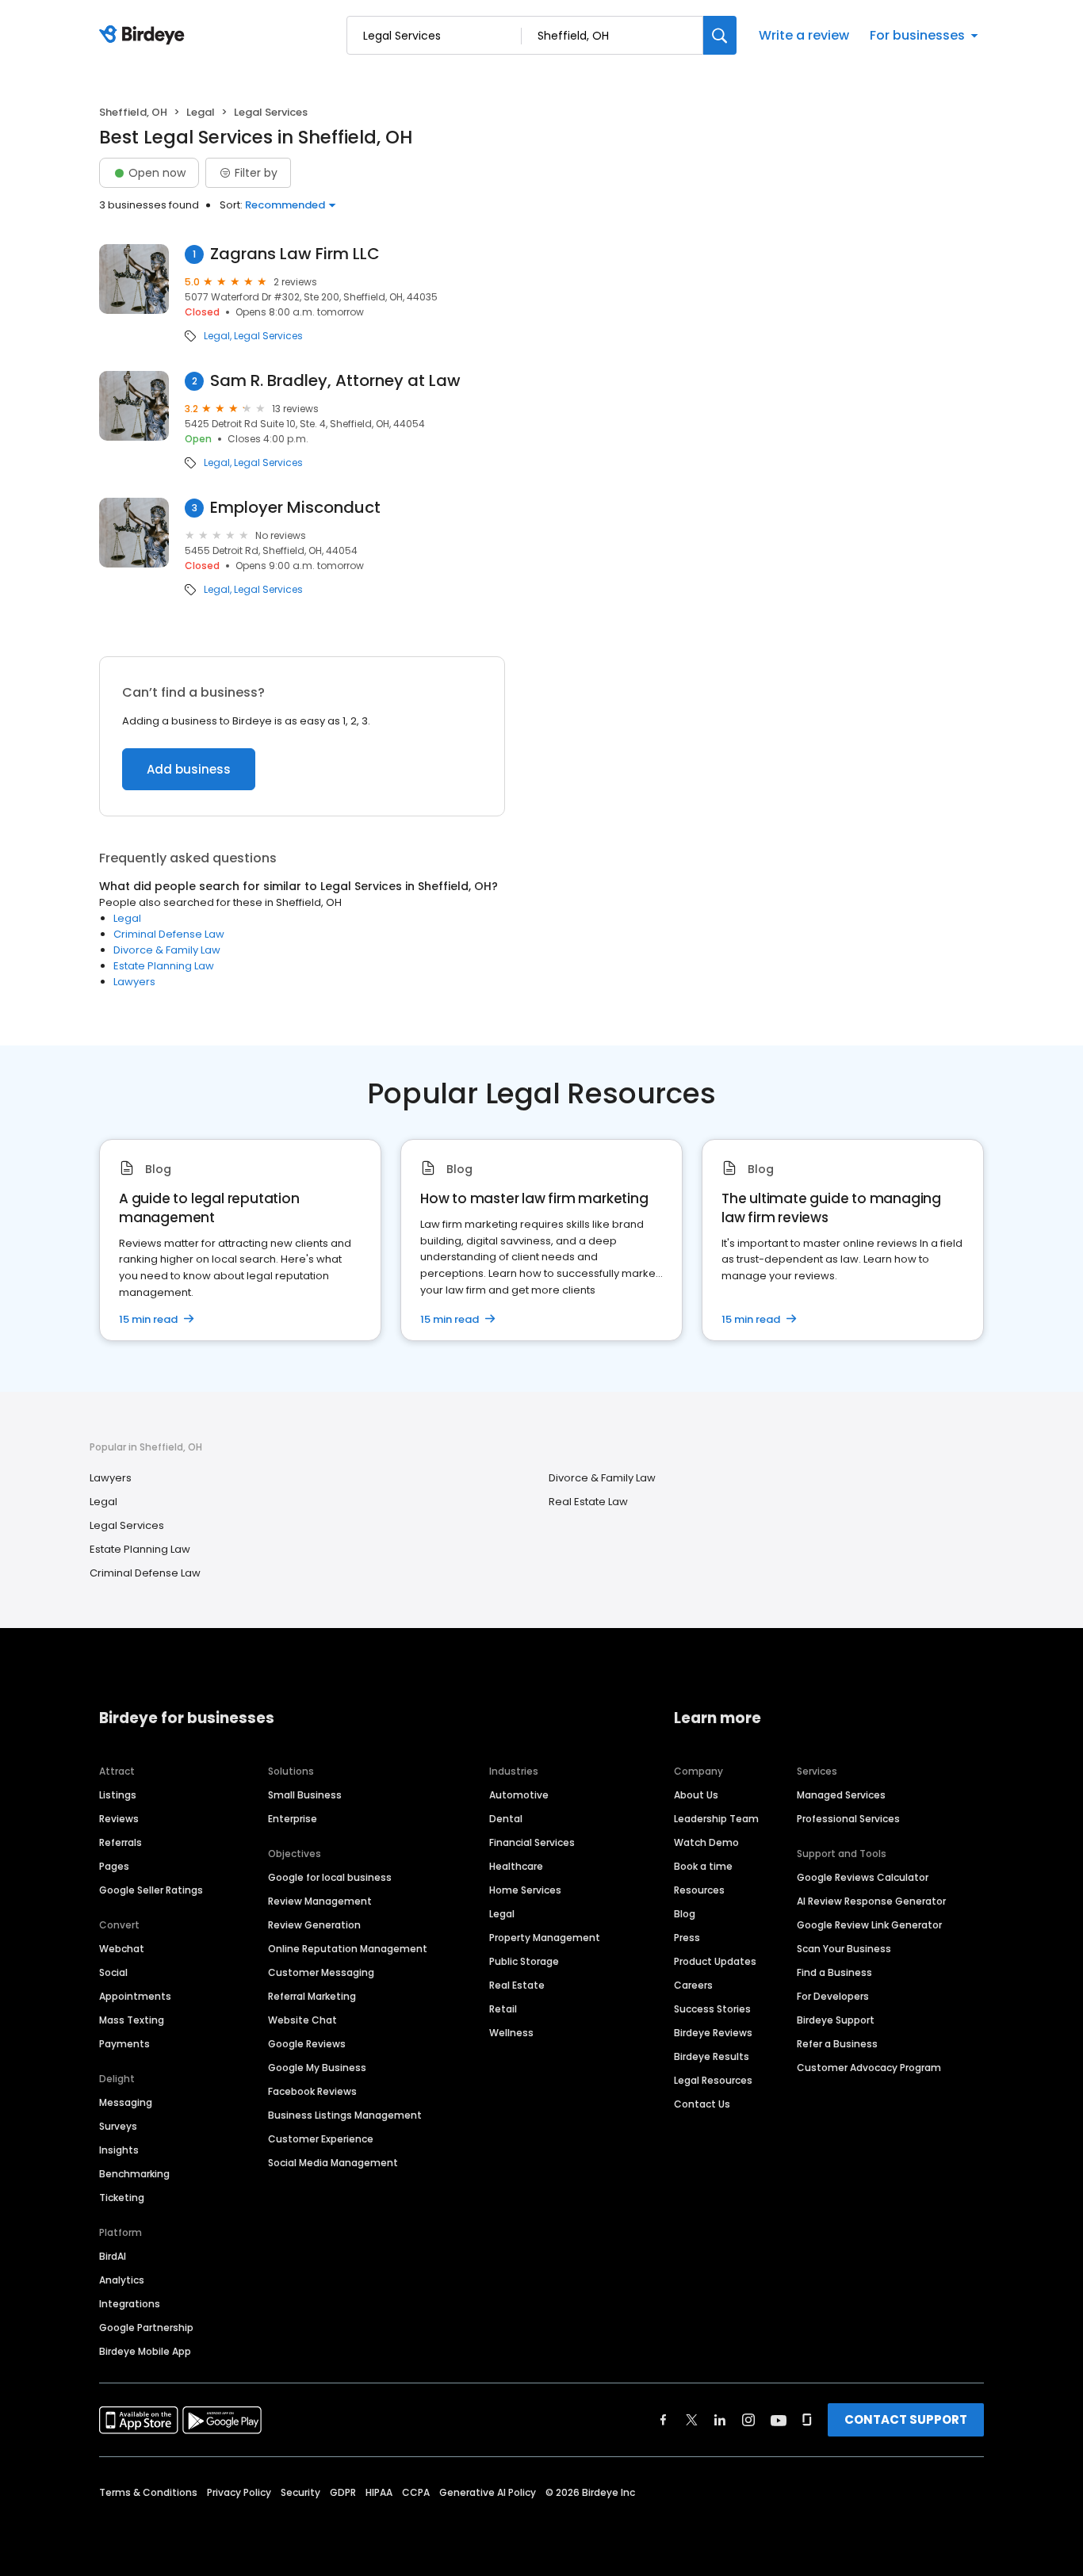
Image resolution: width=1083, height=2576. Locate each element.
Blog (685, 1914)
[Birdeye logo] (145, 36)
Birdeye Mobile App (145, 2351)
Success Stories (712, 2009)
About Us (696, 1795)
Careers (693, 1985)
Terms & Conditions (148, 2492)
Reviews (119, 1819)
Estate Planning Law (164, 966)
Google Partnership (146, 2328)
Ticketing (122, 2198)
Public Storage (524, 1961)
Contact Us (702, 2104)
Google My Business (317, 2068)
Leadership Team (716, 1819)
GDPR (343, 2492)
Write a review (804, 35)
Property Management (545, 1938)
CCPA (416, 2492)
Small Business (305, 1795)
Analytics (122, 2280)
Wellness (511, 2033)
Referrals (121, 1842)
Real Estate (517, 1985)
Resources (699, 1890)
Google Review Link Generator (869, 1925)
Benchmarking (134, 2174)
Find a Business (834, 1972)
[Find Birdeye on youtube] (779, 2420)
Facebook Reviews (312, 2091)
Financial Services (532, 1842)
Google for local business (330, 1877)
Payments (124, 2044)
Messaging (126, 2102)
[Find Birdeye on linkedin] (720, 2420)
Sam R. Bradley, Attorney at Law (335, 381)
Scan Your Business (844, 1949)
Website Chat (302, 2020)
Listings (118, 1795)
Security (300, 2492)
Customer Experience (321, 2139)
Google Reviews (307, 2044)
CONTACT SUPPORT (906, 2419)
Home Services (525, 1890)
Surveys (118, 2126)
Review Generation (314, 1925)
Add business (189, 769)
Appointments (135, 1996)
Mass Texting (132, 2020)
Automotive (519, 1795)
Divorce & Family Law (167, 950)
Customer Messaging (321, 1972)
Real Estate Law (588, 1502)
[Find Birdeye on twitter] (692, 2420)
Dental (506, 1819)
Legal (201, 112)
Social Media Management (333, 2163)
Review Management (320, 1901)
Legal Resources (713, 2080)
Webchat (122, 1949)
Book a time (703, 1866)
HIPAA (379, 2492)
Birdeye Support (836, 2020)
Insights (119, 2150)
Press (687, 1938)
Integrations (130, 2304)
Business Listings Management (345, 2115)
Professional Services (848, 1819)
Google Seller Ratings (151, 1890)
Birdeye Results (712, 2056)
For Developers (833, 1996)
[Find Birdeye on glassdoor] (807, 2420)
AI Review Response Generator (871, 1901)
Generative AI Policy (488, 2492)
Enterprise (293, 1819)
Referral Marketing (312, 1996)
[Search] (720, 35)
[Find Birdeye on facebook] (664, 2420)
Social (113, 1972)
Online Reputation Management (348, 1949)
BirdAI (113, 2256)
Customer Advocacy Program (869, 2068)
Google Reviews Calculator (863, 1877)
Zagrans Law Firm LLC (295, 254)
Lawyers (134, 982)
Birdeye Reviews (713, 2033)
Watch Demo (706, 1842)
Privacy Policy (239, 2492)
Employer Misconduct (295, 508)
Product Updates (715, 1961)
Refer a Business (837, 2044)
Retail (503, 2009)
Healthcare (516, 1866)
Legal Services (268, 336)
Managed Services (841, 1795)
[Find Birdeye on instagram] (748, 2420)
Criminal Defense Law (169, 934)
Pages (114, 1866)
